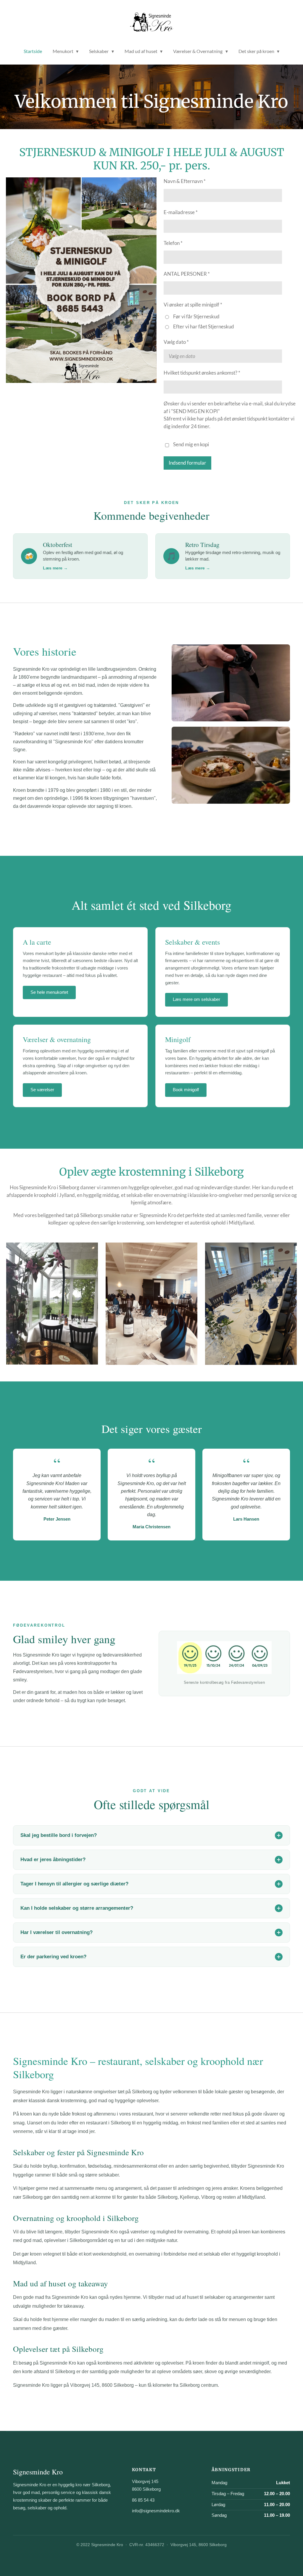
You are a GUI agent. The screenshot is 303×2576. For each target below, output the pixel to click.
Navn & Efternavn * (185, 181)
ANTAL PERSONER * (187, 274)
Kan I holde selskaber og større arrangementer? (77, 1908)
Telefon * (173, 243)
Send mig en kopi (191, 444)
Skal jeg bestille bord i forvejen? (59, 1835)
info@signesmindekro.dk (156, 2511)
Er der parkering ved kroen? (53, 1957)
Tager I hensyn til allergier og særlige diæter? (74, 1884)
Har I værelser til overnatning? (57, 1932)
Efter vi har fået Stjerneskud (204, 326)
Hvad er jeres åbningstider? (53, 1860)
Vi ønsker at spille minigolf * (193, 305)
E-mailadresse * (181, 212)
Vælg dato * (176, 342)
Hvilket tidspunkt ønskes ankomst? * (202, 373)
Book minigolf (186, 1090)
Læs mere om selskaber (196, 999)
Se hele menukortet (49, 992)
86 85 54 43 (143, 2500)
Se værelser (42, 1090)
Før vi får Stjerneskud (196, 316)
